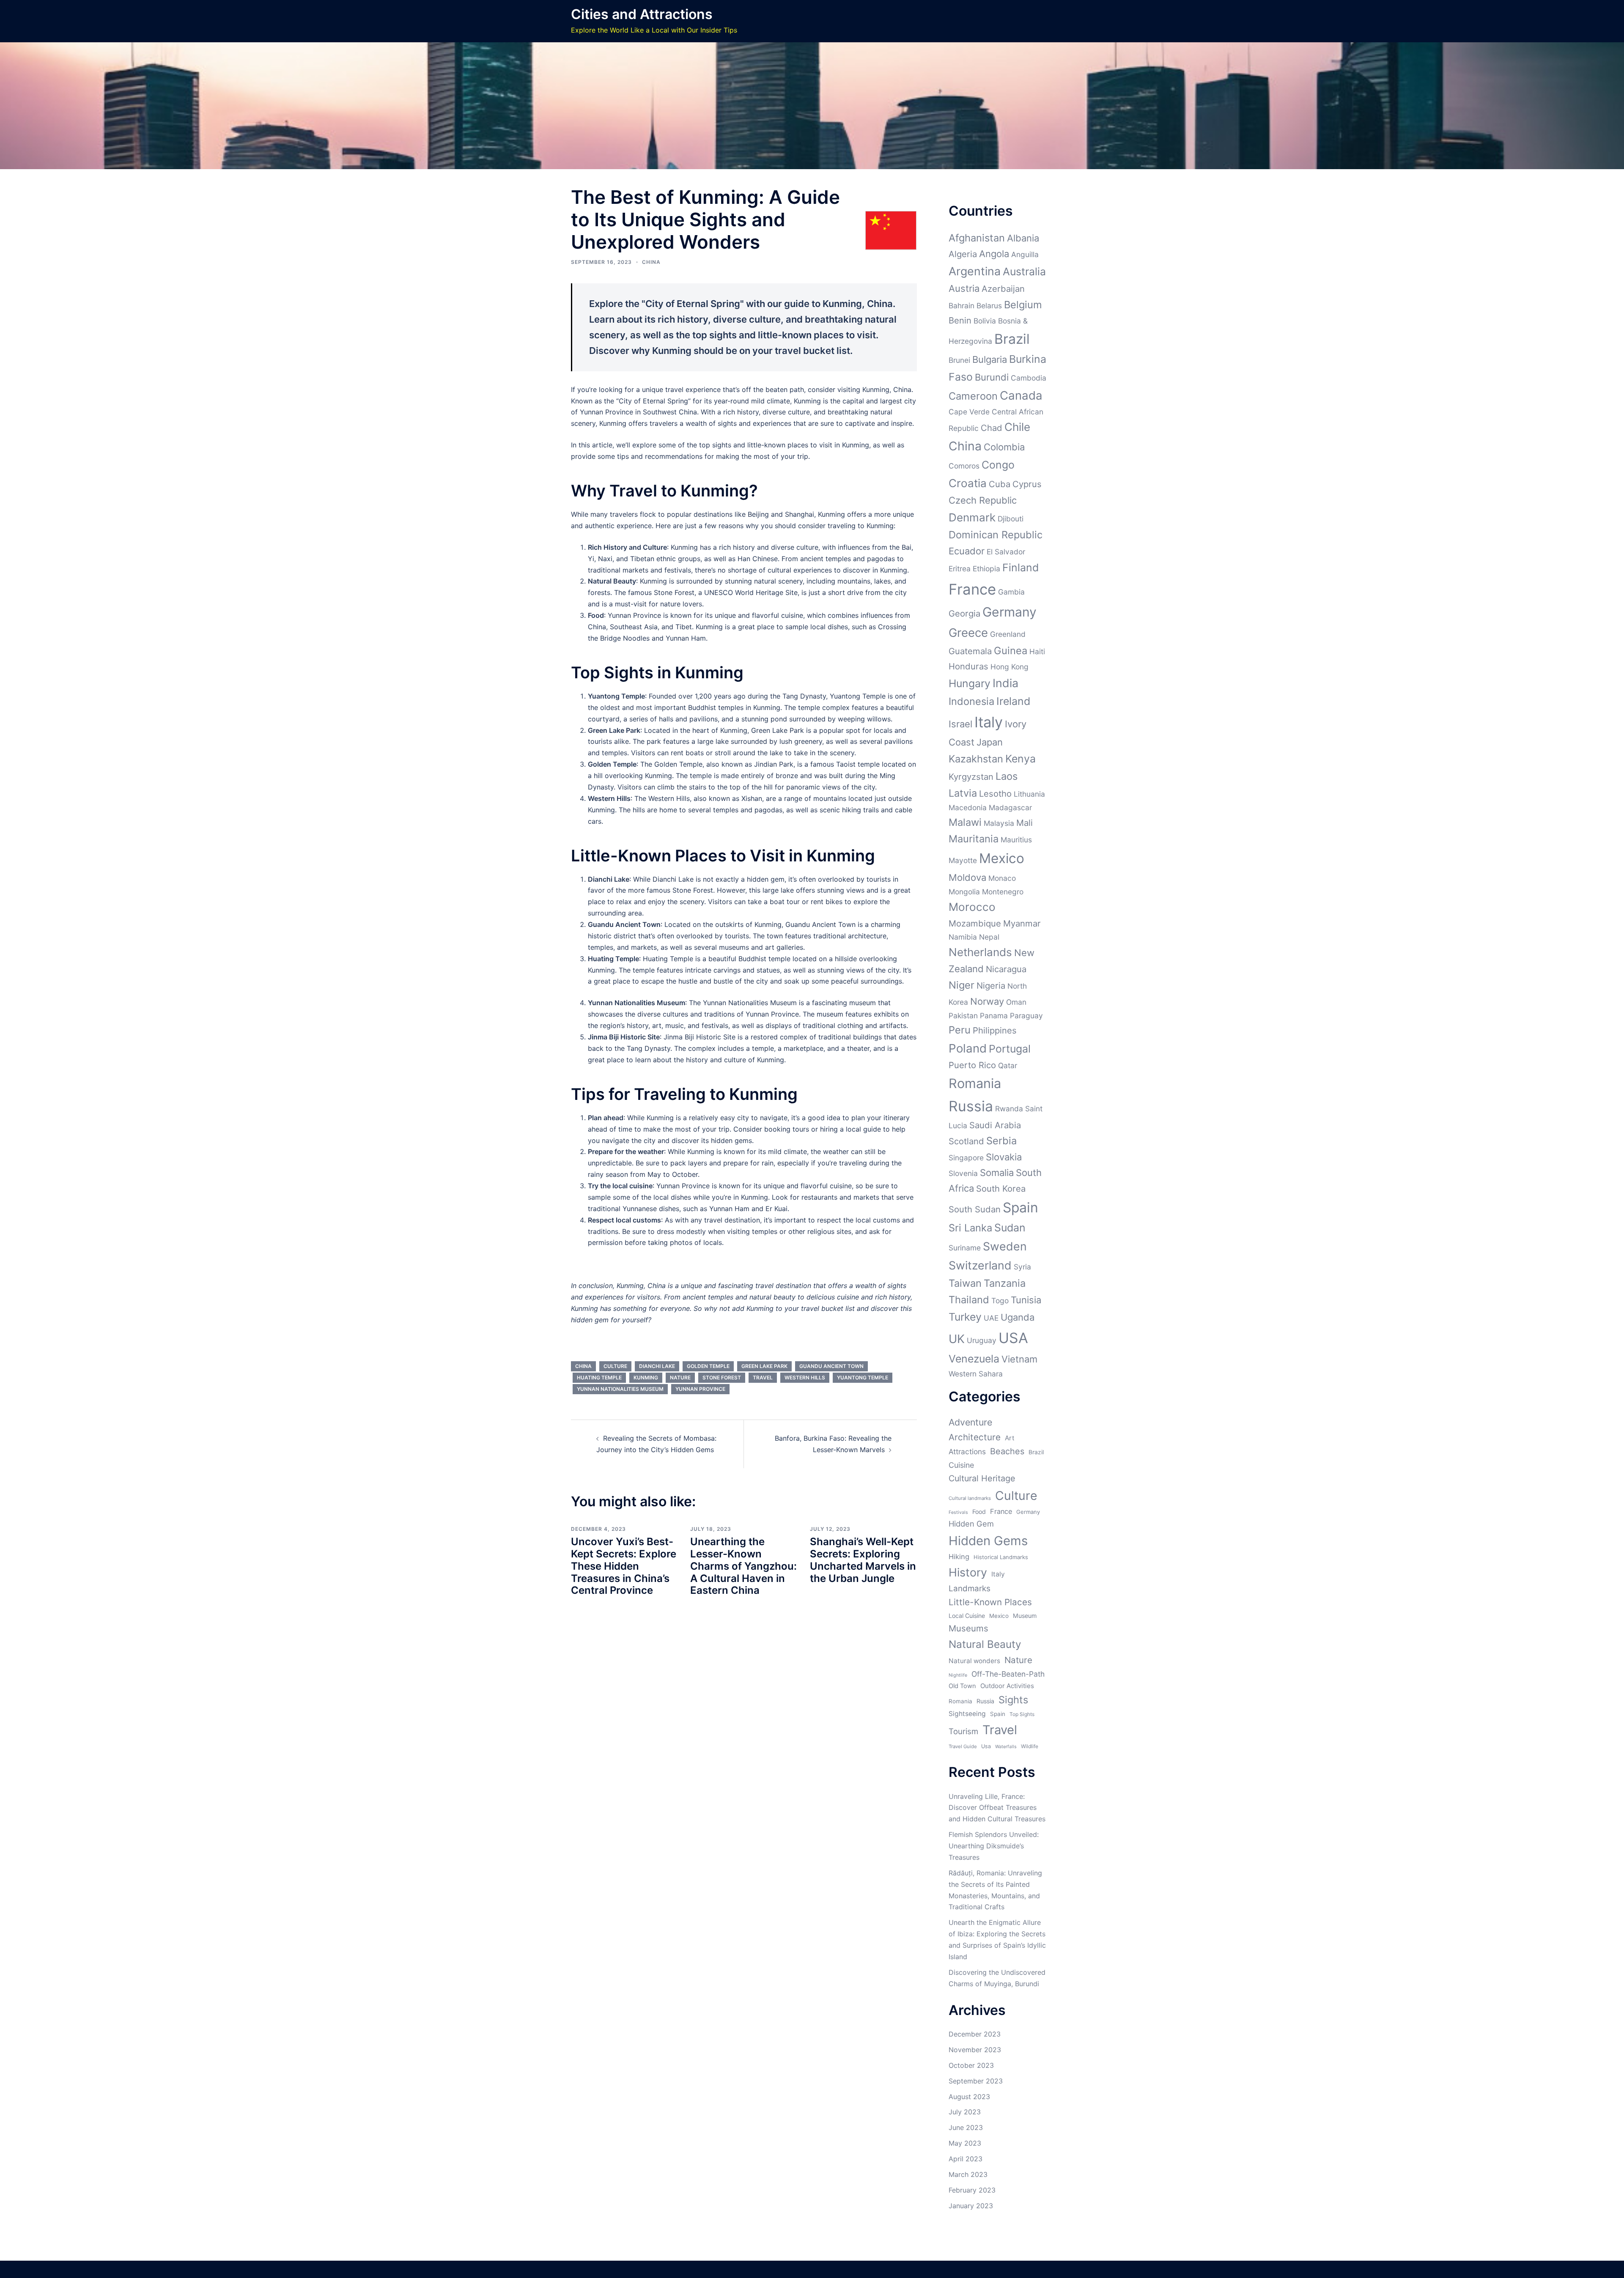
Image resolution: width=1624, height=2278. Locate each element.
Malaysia (999, 823)
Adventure (970, 1422)
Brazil (1012, 339)
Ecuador (967, 551)
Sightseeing (967, 1714)
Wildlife (1030, 1746)
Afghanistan (977, 238)
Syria (1022, 1267)
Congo (998, 465)
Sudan (1010, 1228)
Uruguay (982, 1340)
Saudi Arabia (995, 1125)
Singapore (966, 1158)
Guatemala (970, 651)
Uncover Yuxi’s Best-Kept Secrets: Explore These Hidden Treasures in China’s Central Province (624, 1566)
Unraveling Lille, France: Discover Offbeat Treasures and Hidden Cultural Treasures (997, 1808)
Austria (964, 288)
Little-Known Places (990, 1602)
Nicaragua (1006, 969)
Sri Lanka (970, 1228)
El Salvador (1006, 552)
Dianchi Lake (657, 1366)
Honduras (968, 666)
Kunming (646, 1377)
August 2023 (969, 2097)
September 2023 (976, 2081)
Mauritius (1016, 840)
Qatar (1008, 1065)
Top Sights (1022, 1714)
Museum (1025, 1616)
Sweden (1005, 1246)
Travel (763, 1377)
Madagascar (1010, 807)
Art (1010, 1438)
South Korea (1001, 1188)
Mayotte (963, 860)
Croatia (968, 483)
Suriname (965, 1248)
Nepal (989, 937)
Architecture (975, 1437)
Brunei (959, 360)
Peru (960, 1030)
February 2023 (972, 2190)
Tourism (963, 1731)
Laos (1007, 776)
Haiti (1037, 651)
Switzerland (980, 1265)
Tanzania (1005, 1283)
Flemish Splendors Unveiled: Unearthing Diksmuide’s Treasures (994, 1846)
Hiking (959, 1557)
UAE (991, 1318)
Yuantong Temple (863, 1377)
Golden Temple (708, 1366)
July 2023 (965, 2112)
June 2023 (966, 2127)
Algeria (963, 254)
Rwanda (1009, 1109)
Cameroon (973, 396)
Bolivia (985, 321)
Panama (994, 1016)
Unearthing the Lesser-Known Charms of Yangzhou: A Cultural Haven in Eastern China (743, 1566)
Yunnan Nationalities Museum (620, 1389)
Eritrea (960, 569)
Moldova (967, 877)
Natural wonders (974, 1661)
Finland (1020, 567)
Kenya (1020, 759)
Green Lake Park (764, 1366)
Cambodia (1029, 378)
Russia (971, 1106)
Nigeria (991, 985)
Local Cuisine (967, 1616)
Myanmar (1022, 923)
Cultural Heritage (982, 1478)
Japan (990, 742)
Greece (968, 633)
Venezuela (974, 1359)
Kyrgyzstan (971, 777)
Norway (987, 1001)
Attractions (967, 1452)
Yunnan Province (700, 1389)
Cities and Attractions (642, 14)
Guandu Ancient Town (831, 1366)
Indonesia (971, 701)
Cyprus (1027, 484)
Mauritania (974, 839)
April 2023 (966, 2159)
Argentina (975, 271)
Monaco (1002, 878)
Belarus (989, 306)
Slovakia (1004, 1157)
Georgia (964, 613)
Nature (680, 1377)
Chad (992, 428)
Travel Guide (963, 1746)
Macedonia (968, 807)
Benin (960, 320)
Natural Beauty (985, 1644)
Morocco (972, 907)
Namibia (963, 937)
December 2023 (975, 2034)
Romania (975, 1083)
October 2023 (971, 2065)
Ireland (1013, 701)
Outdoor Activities (1007, 1686)
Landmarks (970, 1589)
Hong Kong (1010, 667)
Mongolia (964, 892)
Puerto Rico (972, 1065)
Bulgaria (990, 359)
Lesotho (995, 794)
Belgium (1023, 305)
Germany (1010, 612)
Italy (989, 722)
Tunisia (1026, 1300)
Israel (960, 724)
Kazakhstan (976, 759)
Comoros (964, 466)
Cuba (1000, 484)
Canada (1021, 395)
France (972, 589)
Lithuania (1029, 794)
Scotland (966, 1141)
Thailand (969, 1300)
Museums (968, 1628)
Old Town (962, 1686)
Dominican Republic (996, 535)
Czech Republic (983, 500)
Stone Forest (722, 1377)
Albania (1023, 238)
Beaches (1007, 1451)
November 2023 (975, 2050)
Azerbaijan (1003, 289)
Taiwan (965, 1283)
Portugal (1010, 1049)
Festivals (958, 1512)
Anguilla (1025, 254)
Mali (1025, 823)
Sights (1013, 1700)
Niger (962, 985)
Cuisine (961, 1465)
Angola (994, 254)
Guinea (1011, 651)
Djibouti (1011, 519)
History (968, 1572)
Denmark (972, 517)
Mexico (1002, 858)
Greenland (1008, 634)
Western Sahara (976, 1374)
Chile (1017, 427)
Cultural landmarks (970, 1498)
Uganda (1018, 1317)
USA (1013, 1338)
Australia (1024, 271)
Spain (1020, 1208)
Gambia (1011, 592)
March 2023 (968, 2174)
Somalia (997, 1173)
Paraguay (1026, 1016)
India (1005, 683)
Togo (1000, 1301)
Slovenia (963, 1173)
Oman (1016, 1002)
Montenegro (1003, 892)
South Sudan (975, 1209)
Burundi (992, 377)
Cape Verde (969, 412)
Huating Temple (599, 1377)
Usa (986, 1746)
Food (979, 1512)
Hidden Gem (971, 1524)
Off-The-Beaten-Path (1008, 1674)
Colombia (1004, 447)
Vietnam (1019, 1359)
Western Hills (805, 1377)
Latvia (963, 793)
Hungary (970, 683)
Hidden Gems (988, 1541)
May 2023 (965, 2143)
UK (957, 1339)
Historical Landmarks (1001, 1557)
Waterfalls (1006, 1747)
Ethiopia (986, 569)
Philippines (995, 1030)
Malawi (965, 822)
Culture (615, 1366)
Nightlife (958, 1675)
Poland (968, 1048)
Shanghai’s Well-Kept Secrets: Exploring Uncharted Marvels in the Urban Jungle (863, 1560)
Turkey (965, 1317)
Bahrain (962, 306)
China (651, 262)
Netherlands (980, 952)
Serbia (1001, 1141)
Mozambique (975, 923)
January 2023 (971, 2206)
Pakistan (963, 1016)
